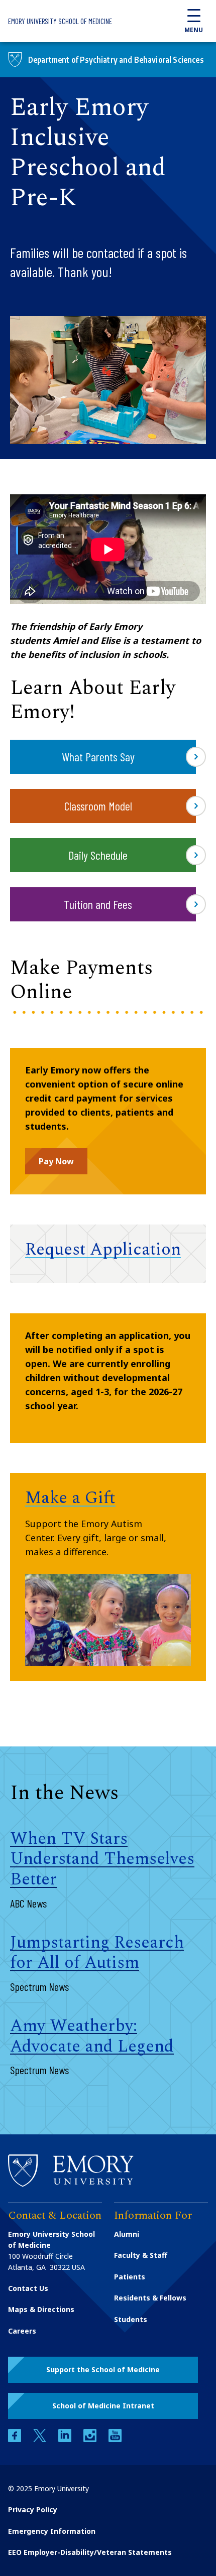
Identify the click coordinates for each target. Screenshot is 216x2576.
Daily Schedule (98, 855)
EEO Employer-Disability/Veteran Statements (90, 2552)
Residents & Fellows (150, 2298)
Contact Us (28, 2288)
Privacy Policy (33, 2510)
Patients (130, 2277)
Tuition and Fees (98, 904)
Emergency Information (52, 2531)
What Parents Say (98, 757)
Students (131, 2319)
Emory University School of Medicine (60, 21)
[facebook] (16, 2439)
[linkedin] (66, 2439)
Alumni (127, 2234)
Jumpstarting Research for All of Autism (97, 1953)
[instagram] (91, 2439)
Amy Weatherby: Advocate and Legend (92, 2036)
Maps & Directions (41, 2309)
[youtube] (115, 2439)
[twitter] (41, 2439)
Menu (194, 30)
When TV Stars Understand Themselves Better (102, 1859)
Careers (22, 2331)
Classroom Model (98, 806)
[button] (103, 2370)
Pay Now (56, 1161)
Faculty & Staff (141, 2255)
